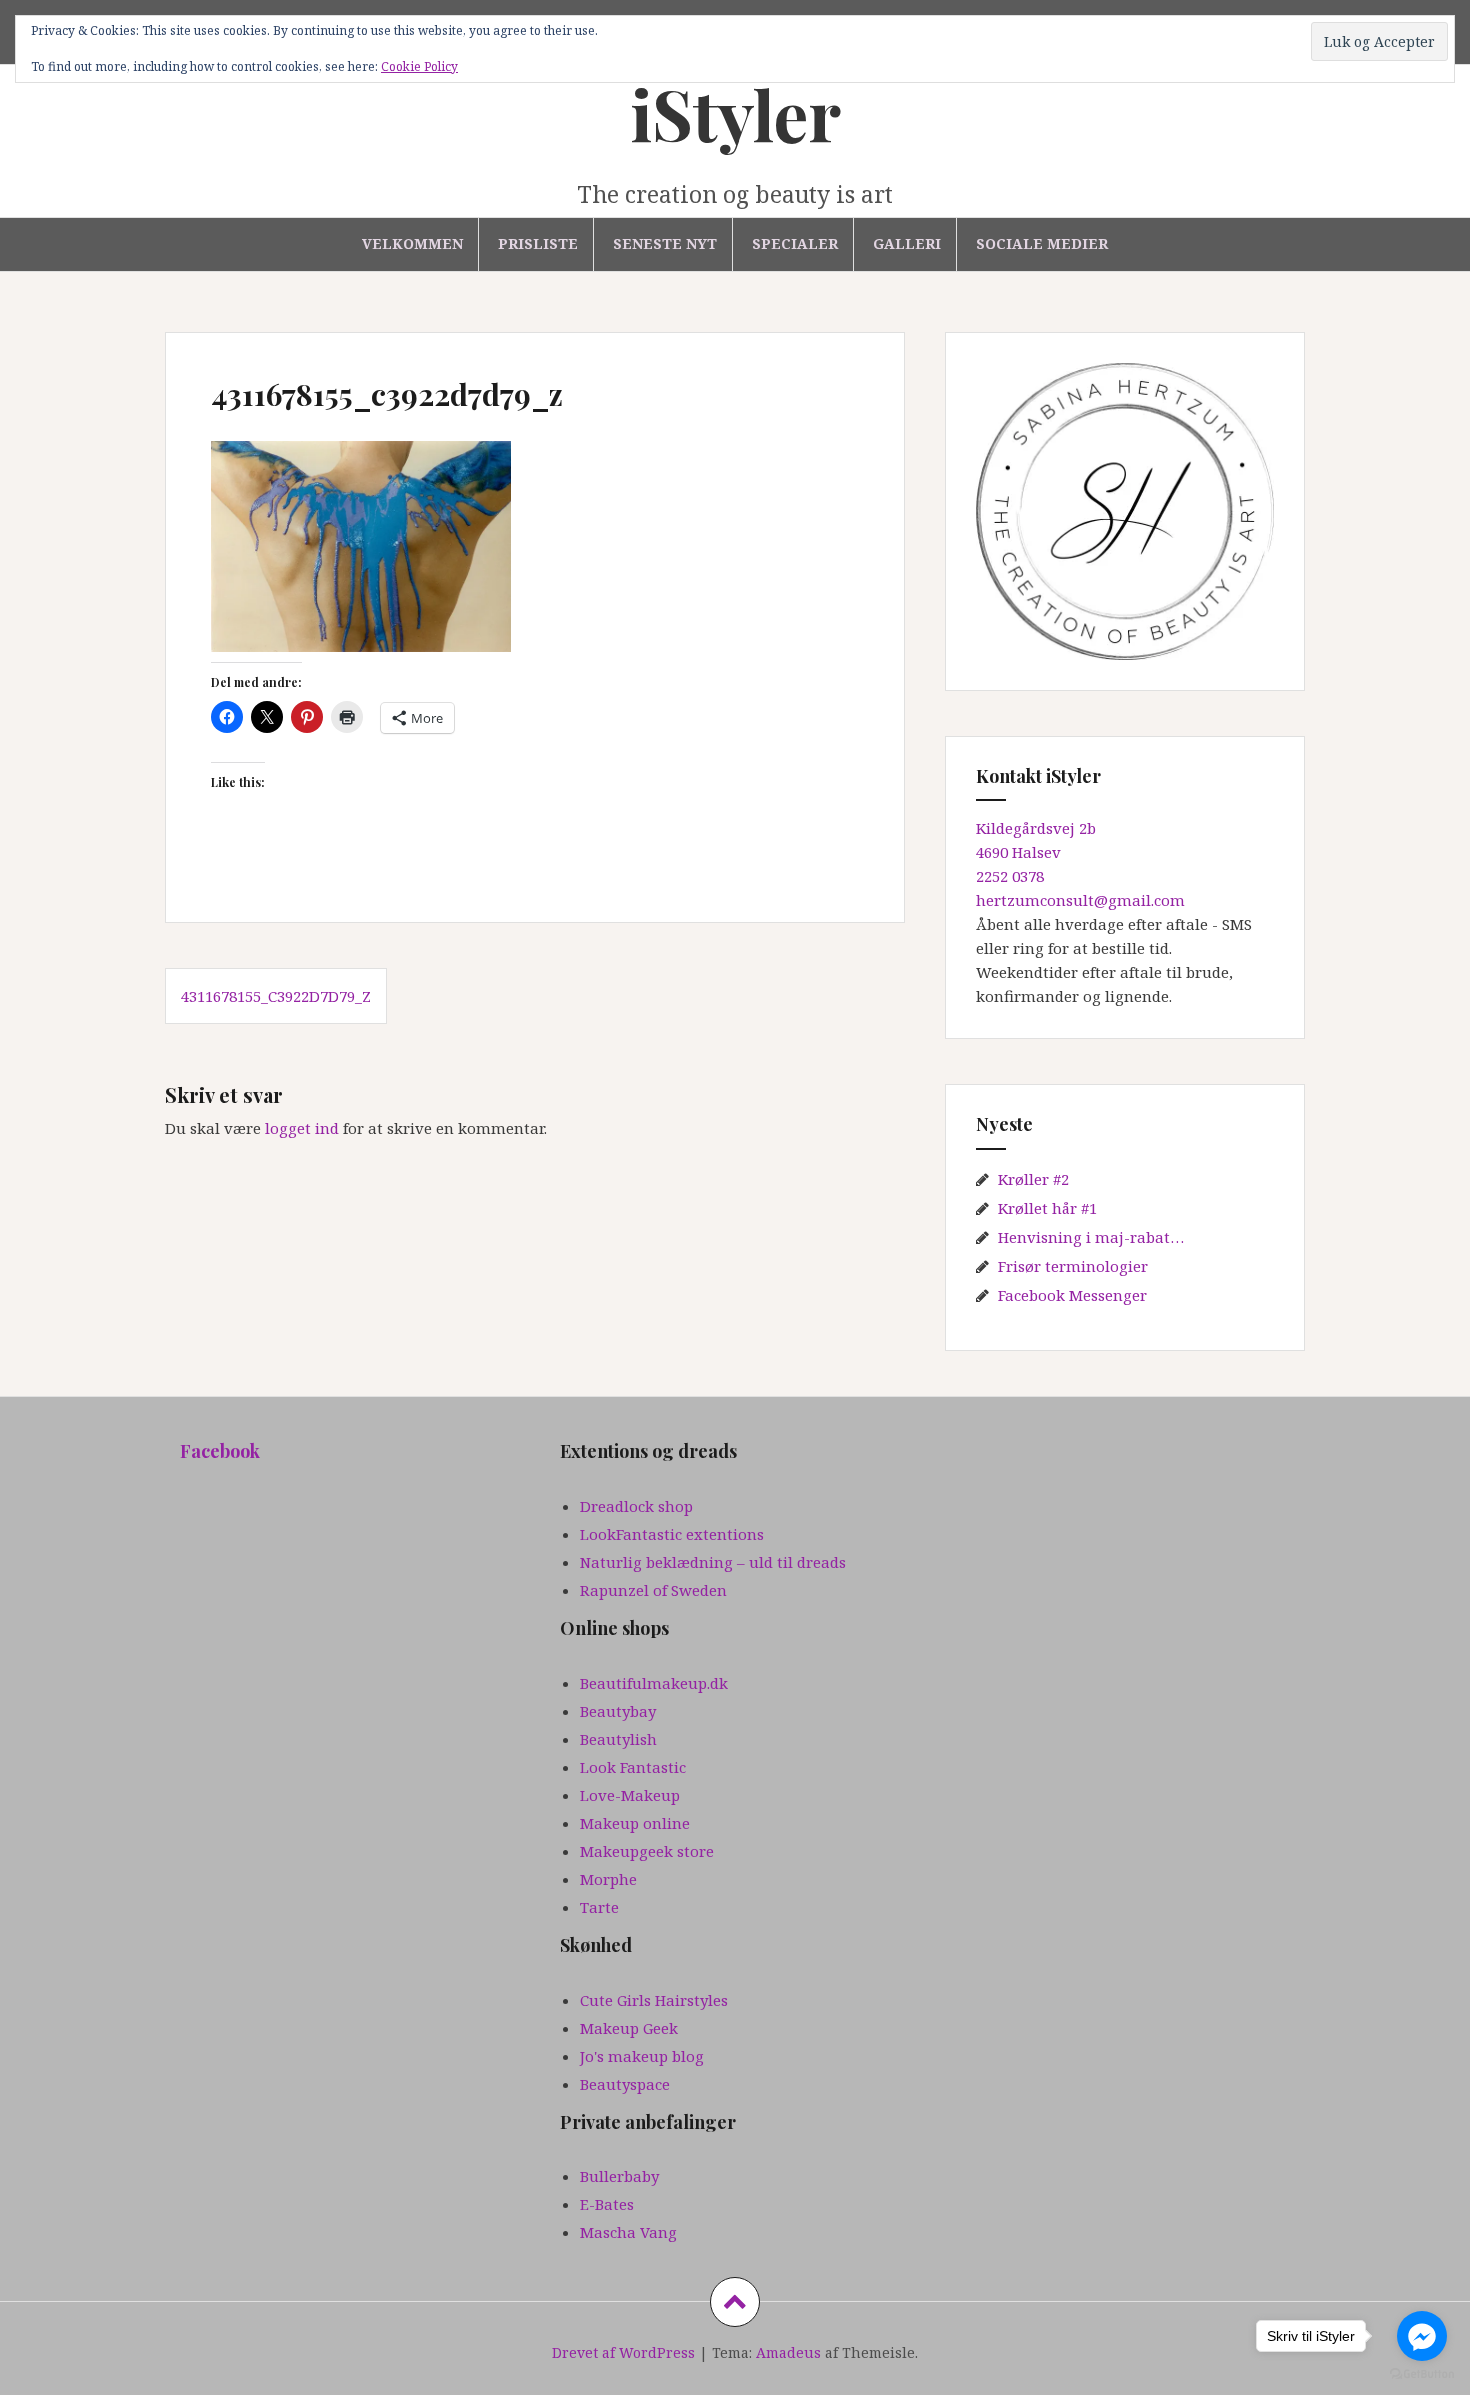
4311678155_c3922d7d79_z (276, 996)
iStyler (735, 113)
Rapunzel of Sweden (653, 1590)
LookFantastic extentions (672, 1534)
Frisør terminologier (1073, 1266)
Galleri (907, 243)
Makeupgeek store (647, 1851)
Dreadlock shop (636, 1506)
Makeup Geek (629, 2028)
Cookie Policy (419, 66)
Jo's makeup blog (642, 2056)
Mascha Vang (628, 2232)
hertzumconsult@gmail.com (1080, 900)
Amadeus (788, 2352)
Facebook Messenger (1072, 1295)
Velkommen (412, 243)
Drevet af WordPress (623, 2352)
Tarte (599, 1907)
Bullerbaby (619, 2176)
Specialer (795, 243)
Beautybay (618, 1711)
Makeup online (635, 1823)
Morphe (608, 1879)
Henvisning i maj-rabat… (1091, 1237)
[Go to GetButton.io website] (1422, 2374)
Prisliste (538, 243)
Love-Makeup (630, 1795)
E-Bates (607, 2204)
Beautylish (618, 1739)
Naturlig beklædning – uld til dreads (713, 1562)
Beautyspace (625, 2084)
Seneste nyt (665, 243)
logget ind (302, 1128)
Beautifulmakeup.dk (654, 1683)
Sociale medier (1042, 243)
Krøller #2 (1033, 1179)
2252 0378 (1010, 876)
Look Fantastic (633, 1767)
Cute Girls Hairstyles (654, 2000)
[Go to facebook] (1422, 2336)
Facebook (220, 1451)
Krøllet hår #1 (1047, 1208)
